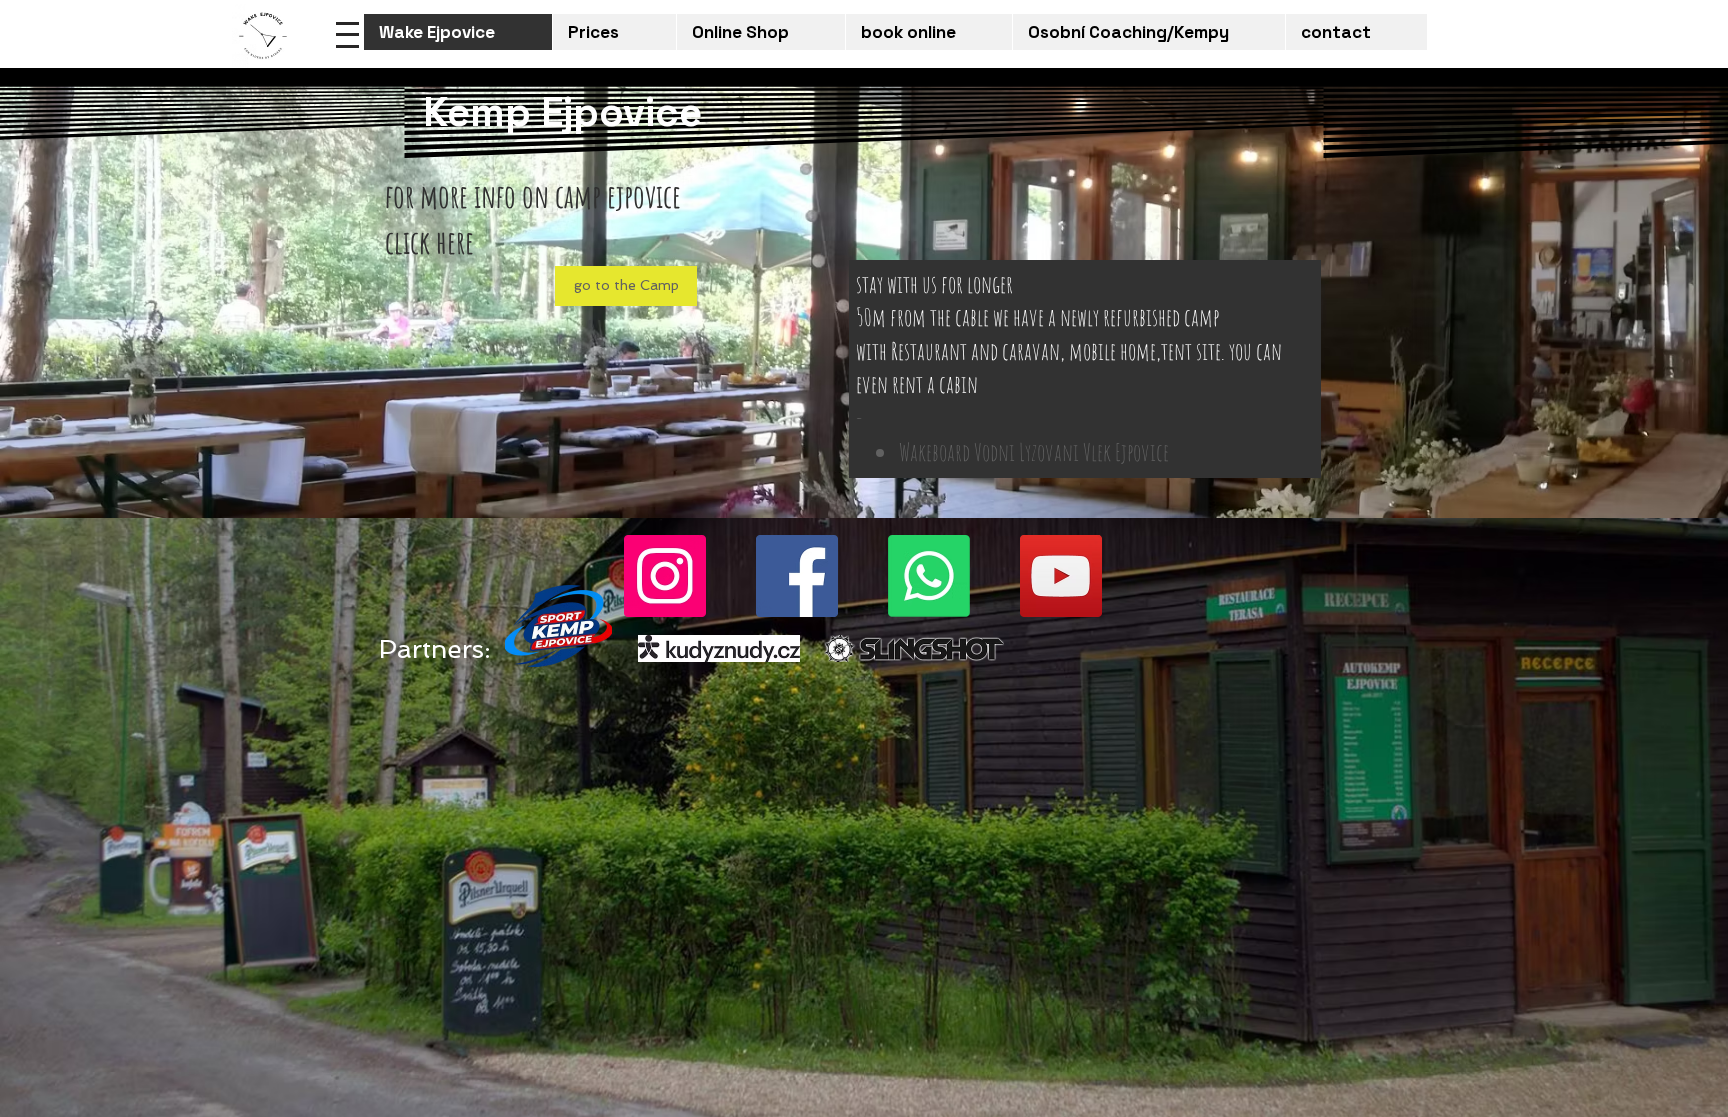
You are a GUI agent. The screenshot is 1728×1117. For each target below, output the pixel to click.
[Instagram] (665, 576)
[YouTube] (1061, 576)
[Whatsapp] (929, 576)
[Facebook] (797, 576)
